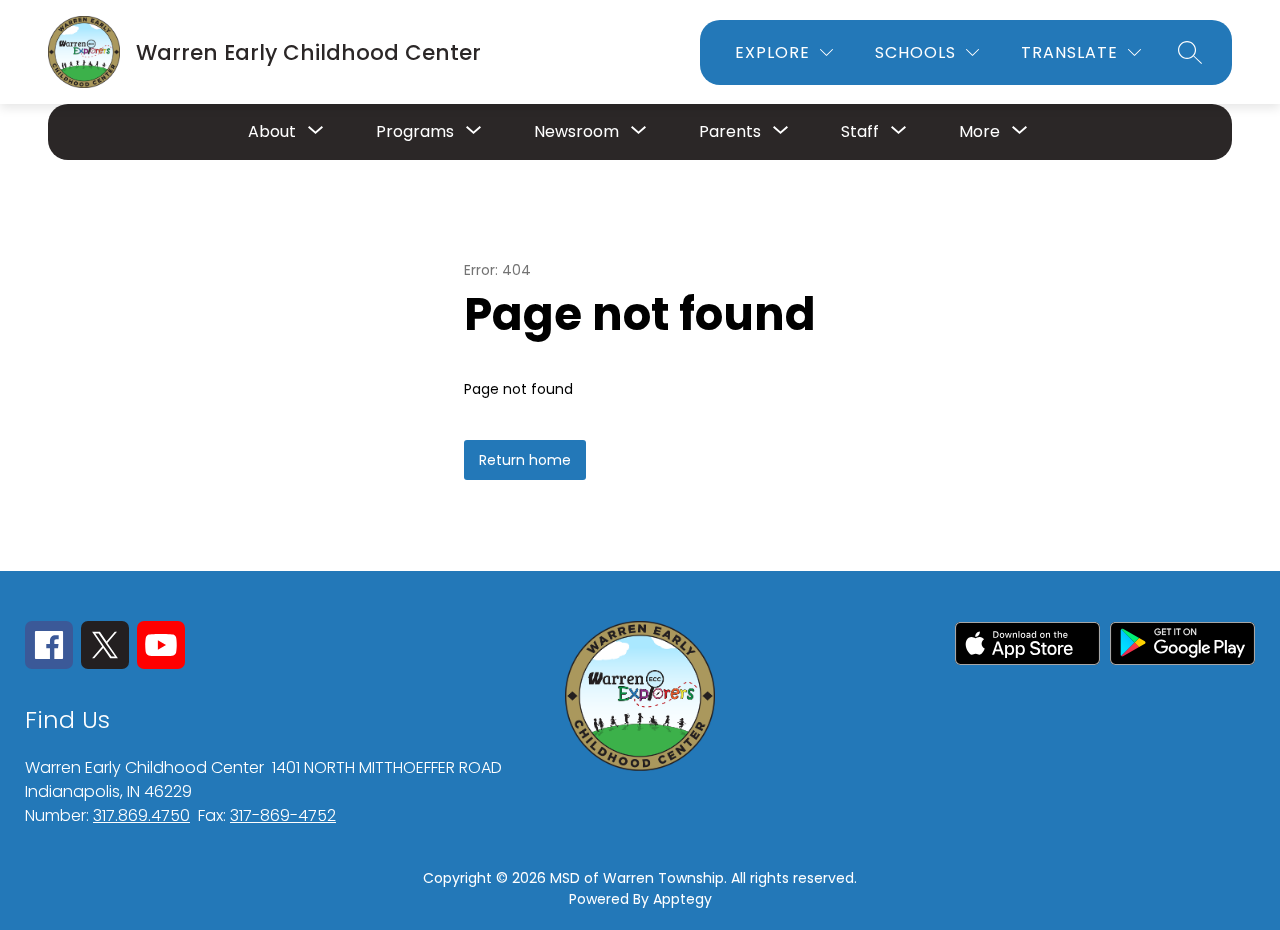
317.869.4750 (141, 815)
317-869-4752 (283, 815)
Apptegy (682, 899)
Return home (525, 460)
